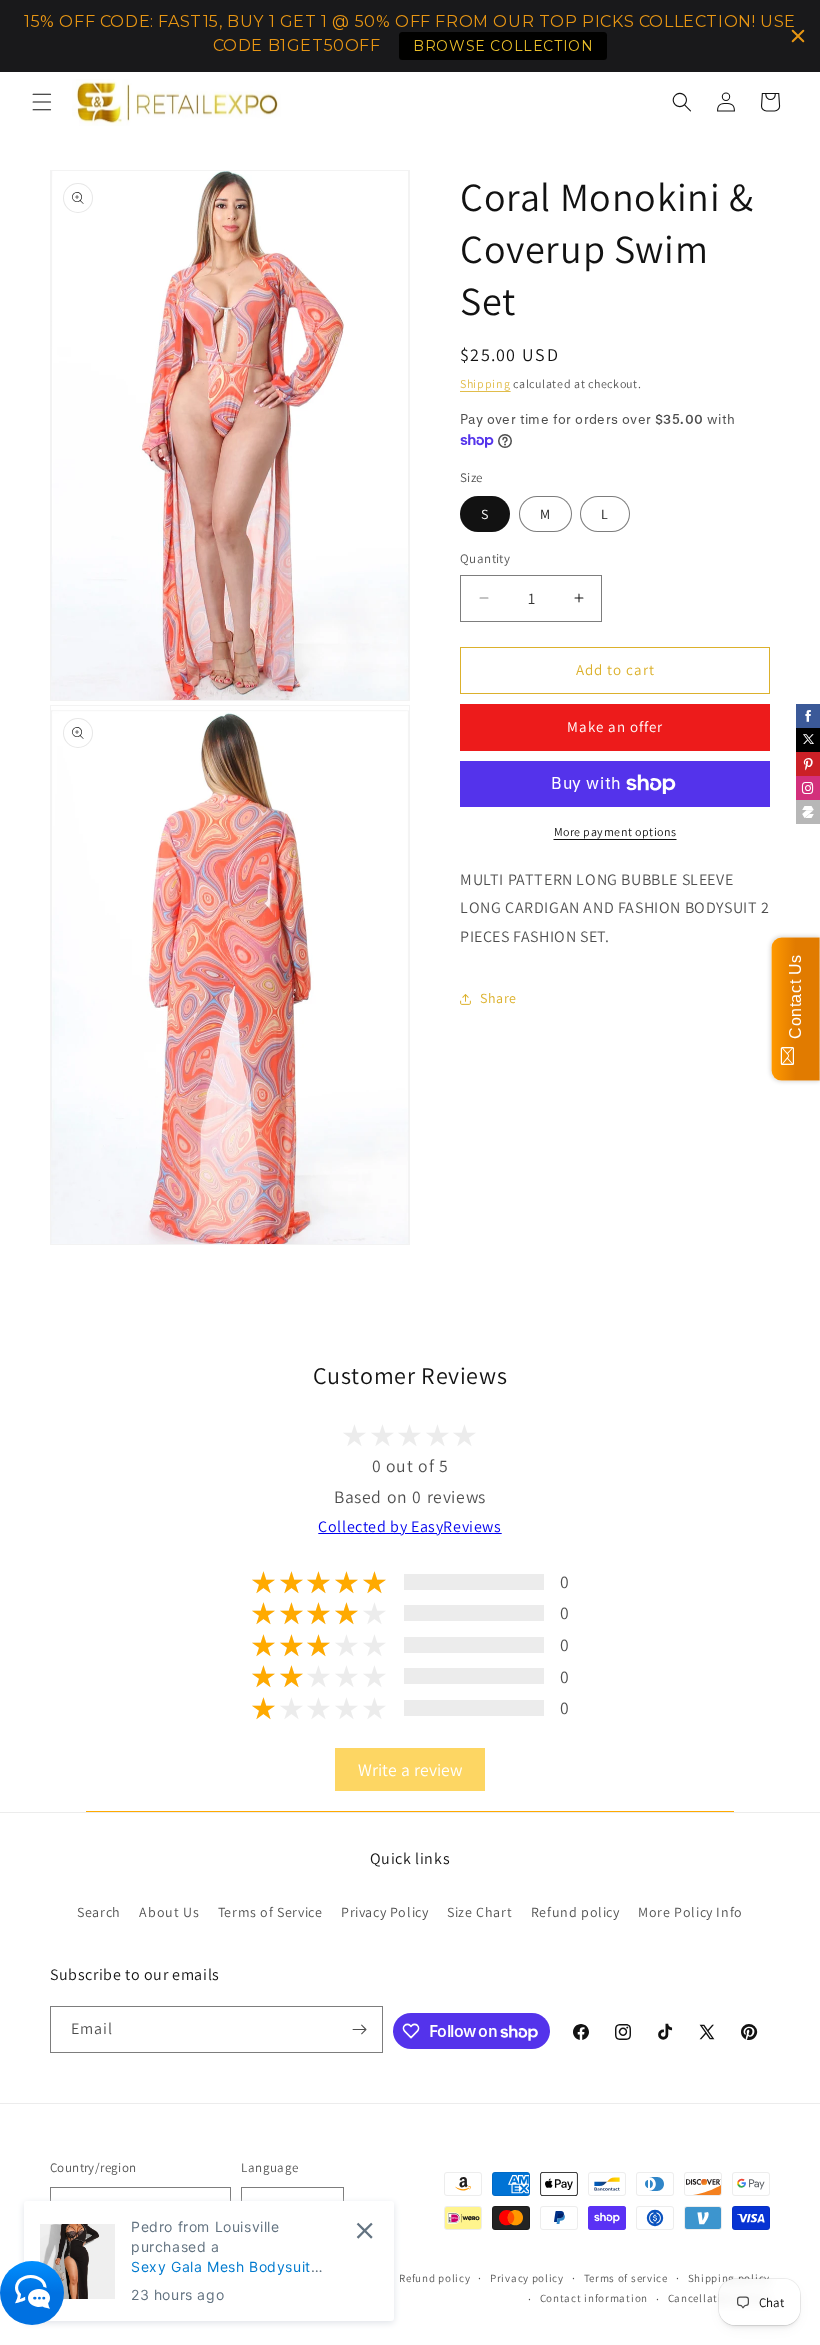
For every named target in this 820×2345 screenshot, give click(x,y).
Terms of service (626, 2278)
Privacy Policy (384, 1912)
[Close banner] (798, 36)
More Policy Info (690, 1912)
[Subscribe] (360, 2029)
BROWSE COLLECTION (503, 46)
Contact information (594, 2298)
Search (99, 1912)
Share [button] (498, 998)
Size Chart (479, 1912)
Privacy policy (527, 2278)
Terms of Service (270, 1912)
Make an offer (615, 726)
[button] (42, 102)
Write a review (410, 1769)
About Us (169, 1912)
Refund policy (575, 1912)
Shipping (485, 383)
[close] (364, 2230)
